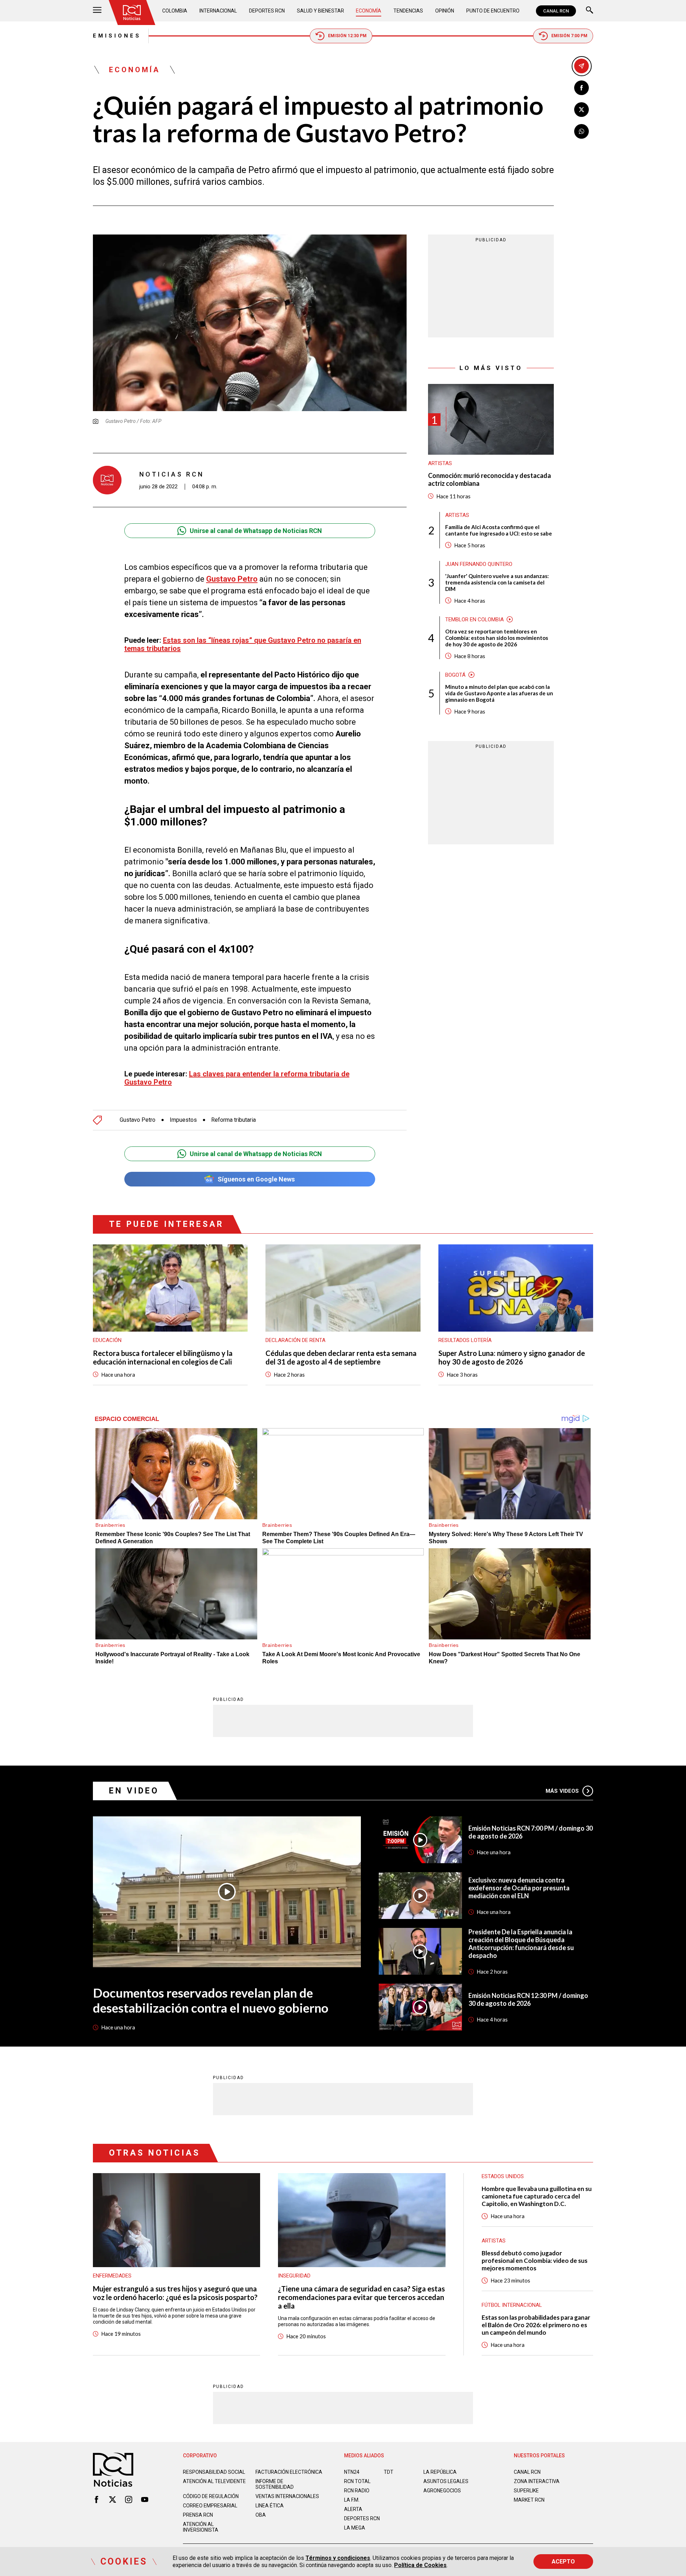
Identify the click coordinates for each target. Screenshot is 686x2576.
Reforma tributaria (233, 1120)
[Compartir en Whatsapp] (581, 131)
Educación (107, 1340)
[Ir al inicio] (132, 13)
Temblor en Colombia (474, 619)
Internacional (218, 11)
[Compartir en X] (581, 110)
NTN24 (352, 2472)
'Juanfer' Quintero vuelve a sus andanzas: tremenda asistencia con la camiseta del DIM (497, 582)
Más (562, 1791)
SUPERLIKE (526, 2491)
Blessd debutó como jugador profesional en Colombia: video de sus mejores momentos (535, 2261)
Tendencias (408, 11)
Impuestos (183, 1120)
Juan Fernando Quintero (479, 564)
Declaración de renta (295, 1340)
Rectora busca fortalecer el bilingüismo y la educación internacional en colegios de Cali (163, 1357)
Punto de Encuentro (493, 11)
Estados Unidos (503, 2176)
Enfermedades (112, 2276)
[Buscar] (590, 11)
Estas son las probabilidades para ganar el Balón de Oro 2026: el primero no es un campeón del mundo (536, 2325)
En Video (134, 1791)
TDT (389, 2472)
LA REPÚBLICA (440, 2472)
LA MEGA (355, 2528)
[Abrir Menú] (97, 11)
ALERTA (353, 2509)
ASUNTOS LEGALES (446, 2481)
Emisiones (117, 36)
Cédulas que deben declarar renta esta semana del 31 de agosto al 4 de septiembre (341, 1357)
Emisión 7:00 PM (569, 36)
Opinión (445, 11)
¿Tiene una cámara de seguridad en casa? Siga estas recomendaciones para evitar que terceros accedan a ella (361, 2297)
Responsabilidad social (214, 2472)
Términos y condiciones (338, 2558)
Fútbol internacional (512, 2305)
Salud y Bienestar (320, 11)
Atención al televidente (214, 2481)
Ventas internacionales (287, 2496)
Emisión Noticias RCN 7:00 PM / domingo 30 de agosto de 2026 (531, 1832)
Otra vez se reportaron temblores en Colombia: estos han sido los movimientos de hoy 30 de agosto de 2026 (497, 637)
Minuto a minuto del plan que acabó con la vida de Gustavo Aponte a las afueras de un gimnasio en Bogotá (499, 693)
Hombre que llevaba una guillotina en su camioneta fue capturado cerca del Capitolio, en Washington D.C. (537, 2196)
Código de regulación (211, 2496)
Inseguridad (294, 2276)
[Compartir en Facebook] (581, 88)
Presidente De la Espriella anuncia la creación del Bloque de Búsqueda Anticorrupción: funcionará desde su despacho (521, 1944)
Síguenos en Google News (256, 1179)
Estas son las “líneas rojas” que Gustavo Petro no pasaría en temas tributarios (243, 644)
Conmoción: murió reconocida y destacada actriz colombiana (489, 480)
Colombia (175, 11)
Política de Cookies (420, 2565)
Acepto (563, 2562)
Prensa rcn (198, 2515)
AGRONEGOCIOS (442, 2491)
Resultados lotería (465, 1340)
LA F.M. (352, 2500)
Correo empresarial (210, 2506)
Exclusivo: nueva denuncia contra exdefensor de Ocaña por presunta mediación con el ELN (519, 1888)
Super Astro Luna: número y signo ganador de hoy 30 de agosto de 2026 (512, 1357)
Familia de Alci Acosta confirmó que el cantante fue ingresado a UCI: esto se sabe (499, 530)
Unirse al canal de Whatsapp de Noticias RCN (256, 531)
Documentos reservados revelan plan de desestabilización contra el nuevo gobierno (211, 2000)
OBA (261, 2515)
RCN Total (357, 2481)
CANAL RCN (556, 11)
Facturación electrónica (289, 2472)
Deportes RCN (267, 11)
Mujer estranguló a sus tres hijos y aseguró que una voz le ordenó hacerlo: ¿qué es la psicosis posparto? (175, 2293)
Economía (369, 11)
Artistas (440, 463)
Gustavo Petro (232, 579)
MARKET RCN (529, 2500)
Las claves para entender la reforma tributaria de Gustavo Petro (237, 1078)
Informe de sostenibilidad (275, 2484)
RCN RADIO (357, 2491)
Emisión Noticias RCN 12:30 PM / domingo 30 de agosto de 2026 (528, 1999)
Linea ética (270, 2506)
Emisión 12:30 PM (347, 36)
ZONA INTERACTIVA (537, 2481)
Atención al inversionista (201, 2527)
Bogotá (455, 675)
